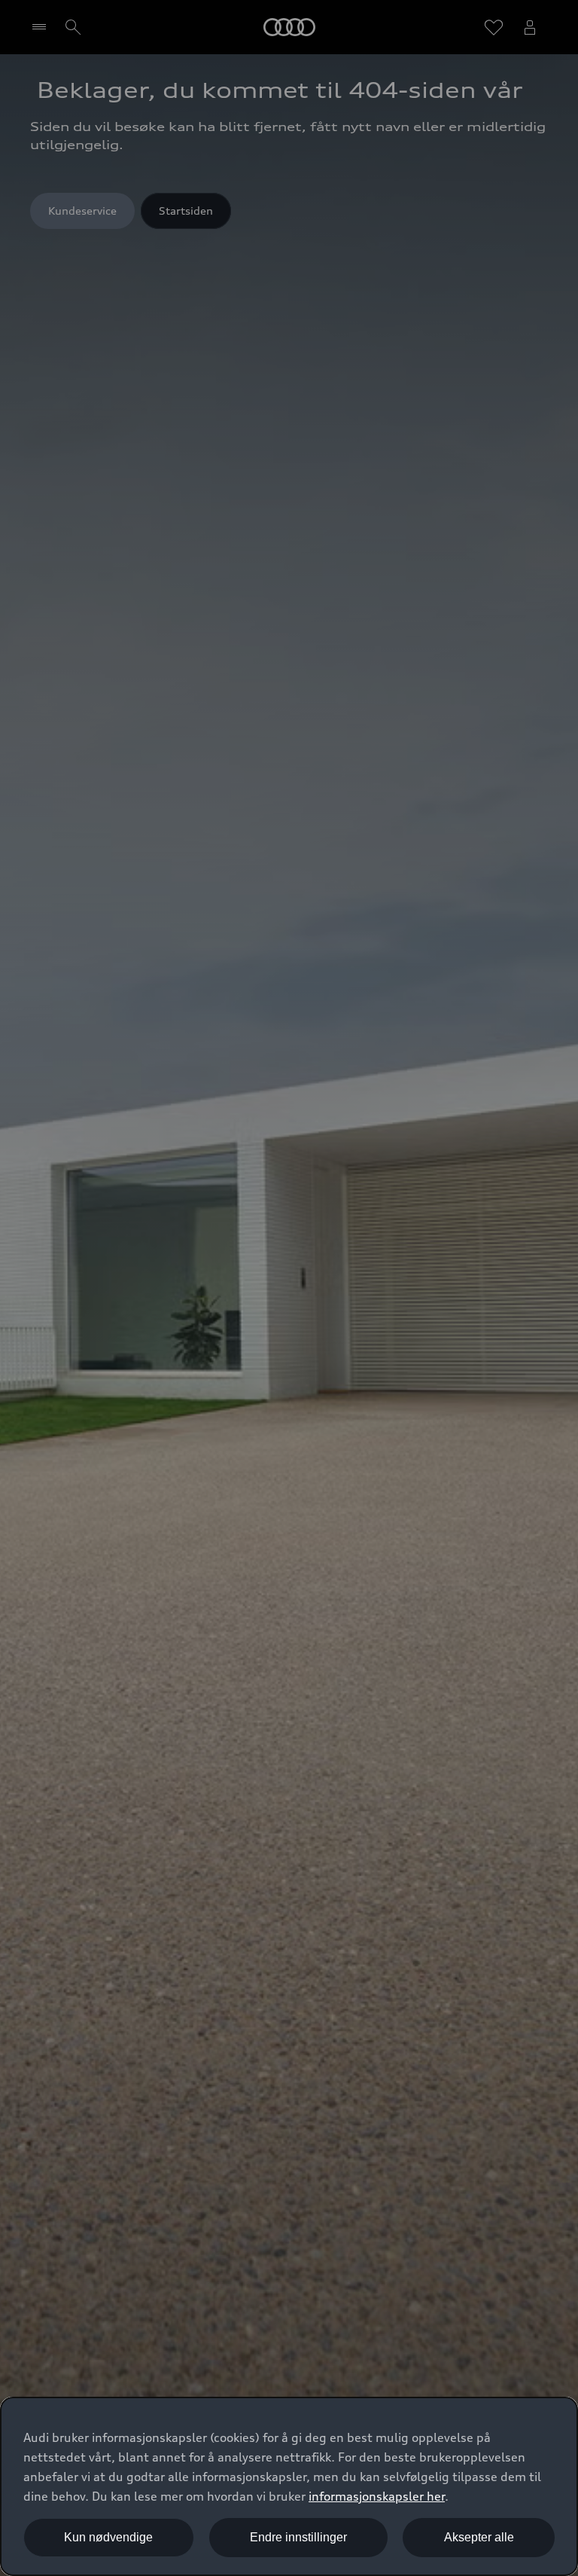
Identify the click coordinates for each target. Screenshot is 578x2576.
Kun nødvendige (108, 2537)
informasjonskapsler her (377, 2496)
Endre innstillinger (298, 2537)
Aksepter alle (479, 2537)
